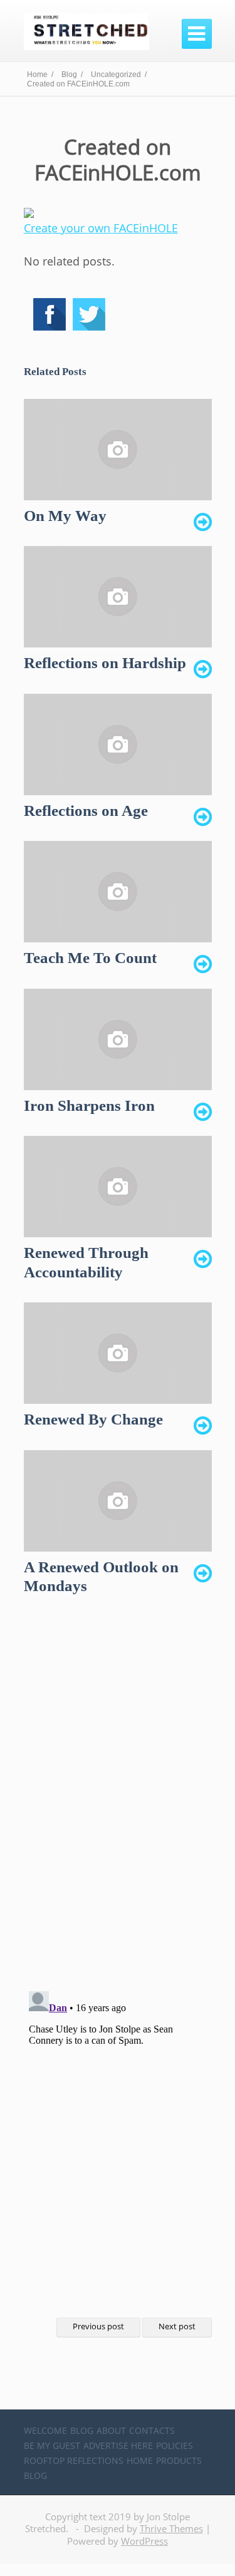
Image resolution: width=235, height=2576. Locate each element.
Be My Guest (52, 2445)
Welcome (45, 2430)
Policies (175, 2445)
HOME (140, 2460)
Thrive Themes (171, 2528)
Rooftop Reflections (74, 2460)
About (111, 2430)
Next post (177, 2326)
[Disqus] (118, 1804)
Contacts (152, 2430)
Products (179, 2460)
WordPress (144, 2541)
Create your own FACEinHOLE (101, 228)
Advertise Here (118, 2445)
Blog (82, 2430)
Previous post (98, 2326)
